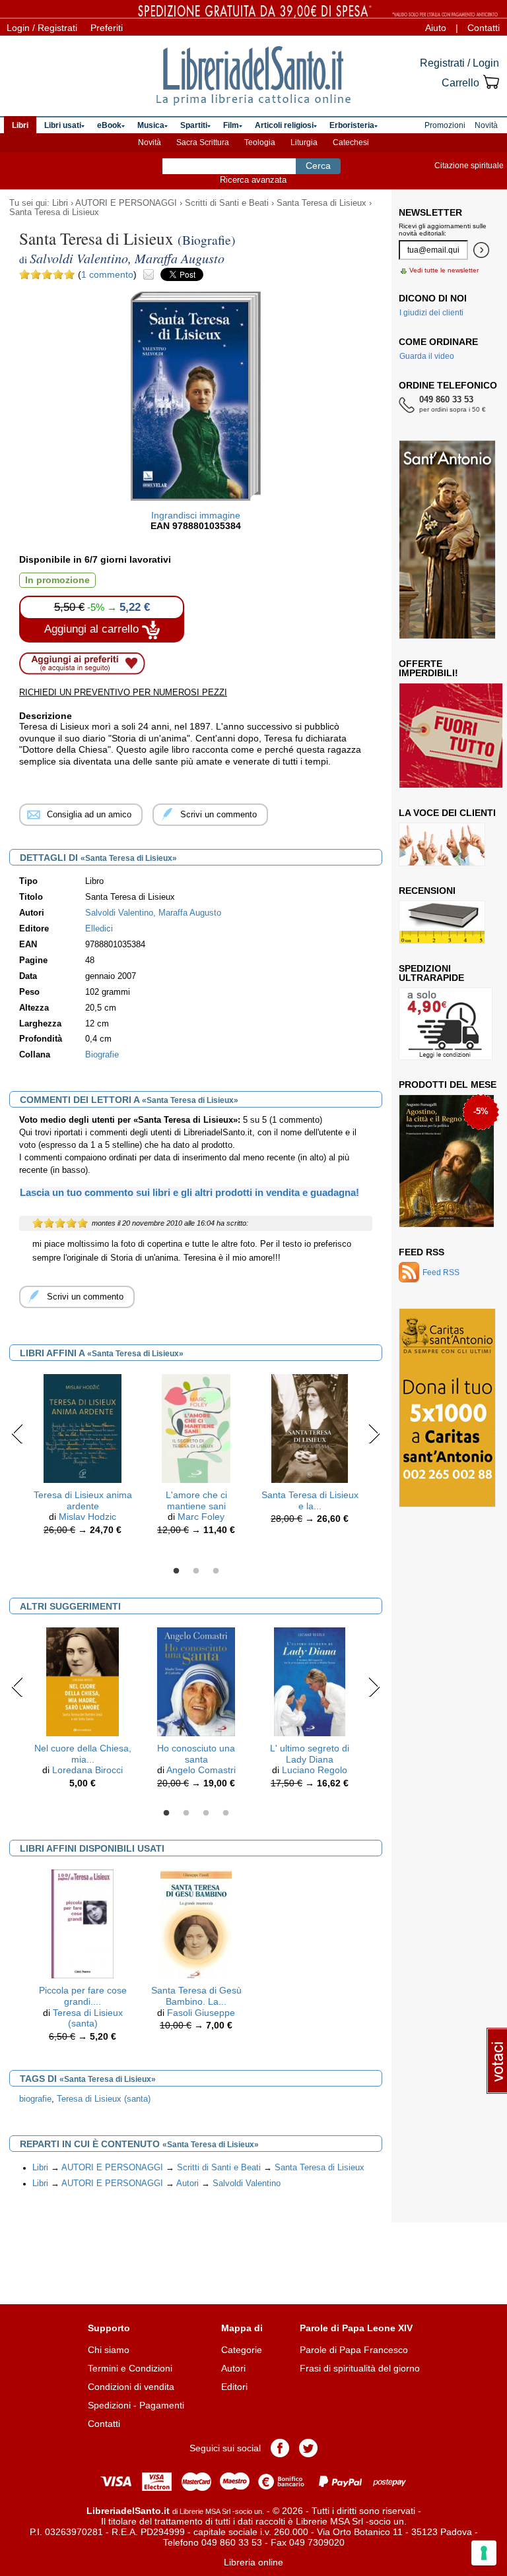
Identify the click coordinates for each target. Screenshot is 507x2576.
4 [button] (226, 1813)
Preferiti (107, 28)
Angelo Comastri (201, 1770)
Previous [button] (17, 1433)
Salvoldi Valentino (247, 2183)
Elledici (99, 929)
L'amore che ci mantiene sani (196, 1500)
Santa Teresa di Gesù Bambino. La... (196, 1996)
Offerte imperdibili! (428, 668)
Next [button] (374, 1433)
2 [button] (196, 1571)
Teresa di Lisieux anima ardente (83, 1500)
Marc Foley (201, 1517)
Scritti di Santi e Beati (227, 203)
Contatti (484, 28)
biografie (35, 2099)
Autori (187, 2183)
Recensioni (427, 891)
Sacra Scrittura (203, 142)
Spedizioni (109, 2405)
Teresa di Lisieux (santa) (88, 2018)
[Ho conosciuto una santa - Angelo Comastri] (196, 1681)
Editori (234, 2387)
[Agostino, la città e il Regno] (447, 1161)
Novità (150, 142)
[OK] (481, 250)
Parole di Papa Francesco (354, 2350)
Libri (60, 203)
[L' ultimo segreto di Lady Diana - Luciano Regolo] (309, 1681)
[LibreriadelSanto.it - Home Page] (253, 76)
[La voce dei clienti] (442, 844)
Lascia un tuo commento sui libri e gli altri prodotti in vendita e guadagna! (189, 1192)
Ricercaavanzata (253, 180)
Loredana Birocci (87, 1770)
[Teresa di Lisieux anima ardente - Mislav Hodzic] (83, 1428)
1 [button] (176, 1571)
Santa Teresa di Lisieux (321, 203)
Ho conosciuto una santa (196, 1754)
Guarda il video (427, 356)
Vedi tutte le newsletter (444, 270)
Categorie (242, 2350)
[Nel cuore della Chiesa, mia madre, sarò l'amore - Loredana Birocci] (83, 1681)
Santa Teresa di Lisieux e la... (310, 1500)
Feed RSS (422, 1252)
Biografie (102, 1055)
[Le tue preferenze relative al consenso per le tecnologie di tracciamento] (484, 2553)
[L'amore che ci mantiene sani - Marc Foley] (196, 1428)
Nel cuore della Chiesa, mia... (83, 1754)
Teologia (260, 142)
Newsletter (430, 212)
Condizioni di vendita (131, 2387)
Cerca (318, 166)
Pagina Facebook (280, 2448)
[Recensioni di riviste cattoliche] (442, 922)
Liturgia (304, 142)
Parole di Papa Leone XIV (356, 2328)
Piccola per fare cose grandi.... (83, 1996)
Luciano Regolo (315, 1770)
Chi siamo (109, 2350)
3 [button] (216, 1571)
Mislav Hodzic (87, 1517)
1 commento (107, 274)
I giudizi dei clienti (431, 313)
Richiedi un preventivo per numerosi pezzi (123, 692)
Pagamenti (162, 2405)
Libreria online (253, 2562)
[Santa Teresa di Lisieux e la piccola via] (310, 1428)
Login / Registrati (42, 28)
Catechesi (351, 142)
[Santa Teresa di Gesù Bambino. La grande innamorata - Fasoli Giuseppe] (196, 1923)
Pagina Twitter (308, 2448)
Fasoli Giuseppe (201, 2013)
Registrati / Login (459, 63)
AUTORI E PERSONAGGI (126, 203)
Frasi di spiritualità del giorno (360, 2368)
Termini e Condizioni (130, 2368)
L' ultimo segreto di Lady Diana (310, 1754)
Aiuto (436, 28)
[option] (83, 1458)
